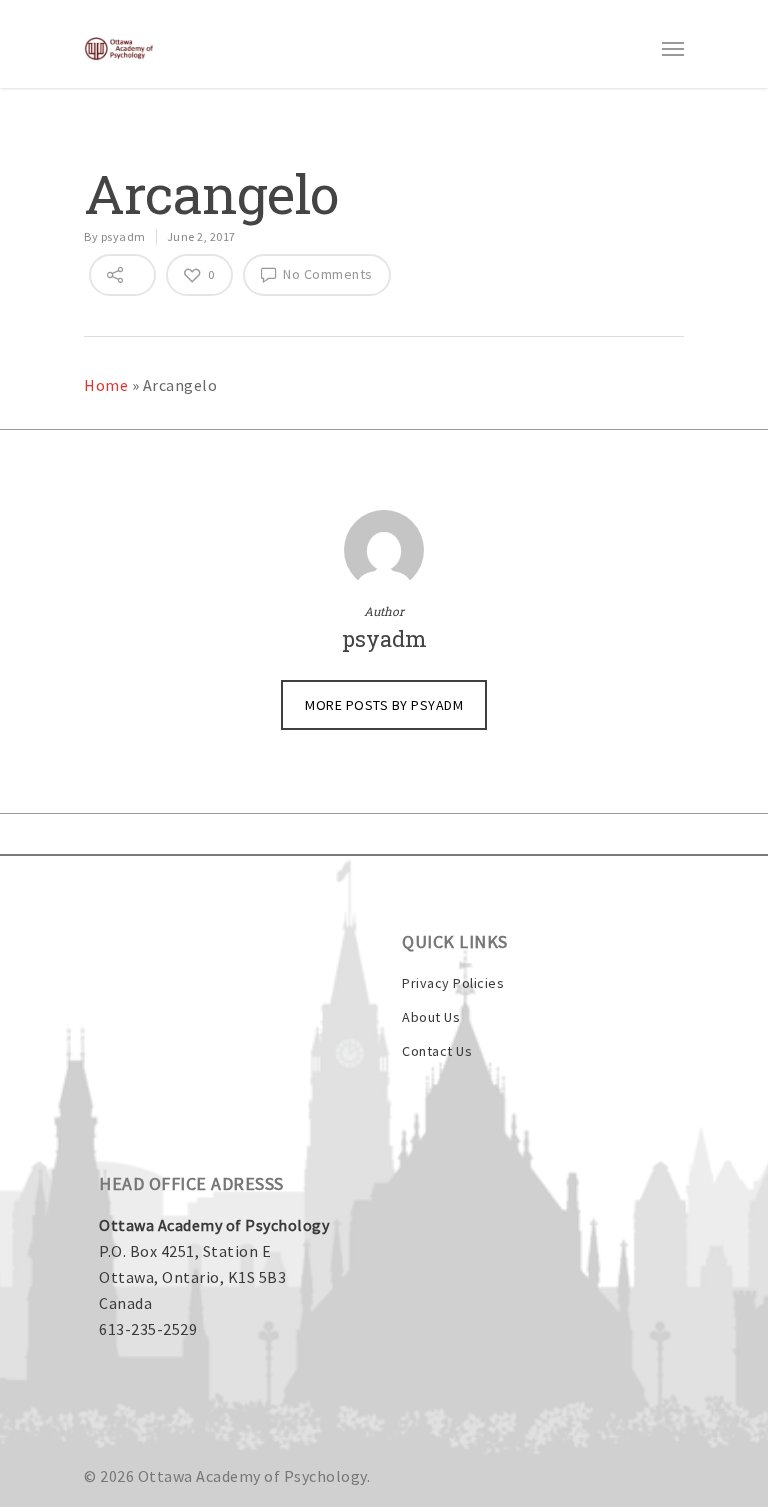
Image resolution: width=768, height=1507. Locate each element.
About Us (431, 1017)
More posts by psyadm (384, 705)
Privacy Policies (453, 983)
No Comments (326, 274)
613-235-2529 (148, 1329)
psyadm (123, 236)
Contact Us (437, 1051)
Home (106, 385)
